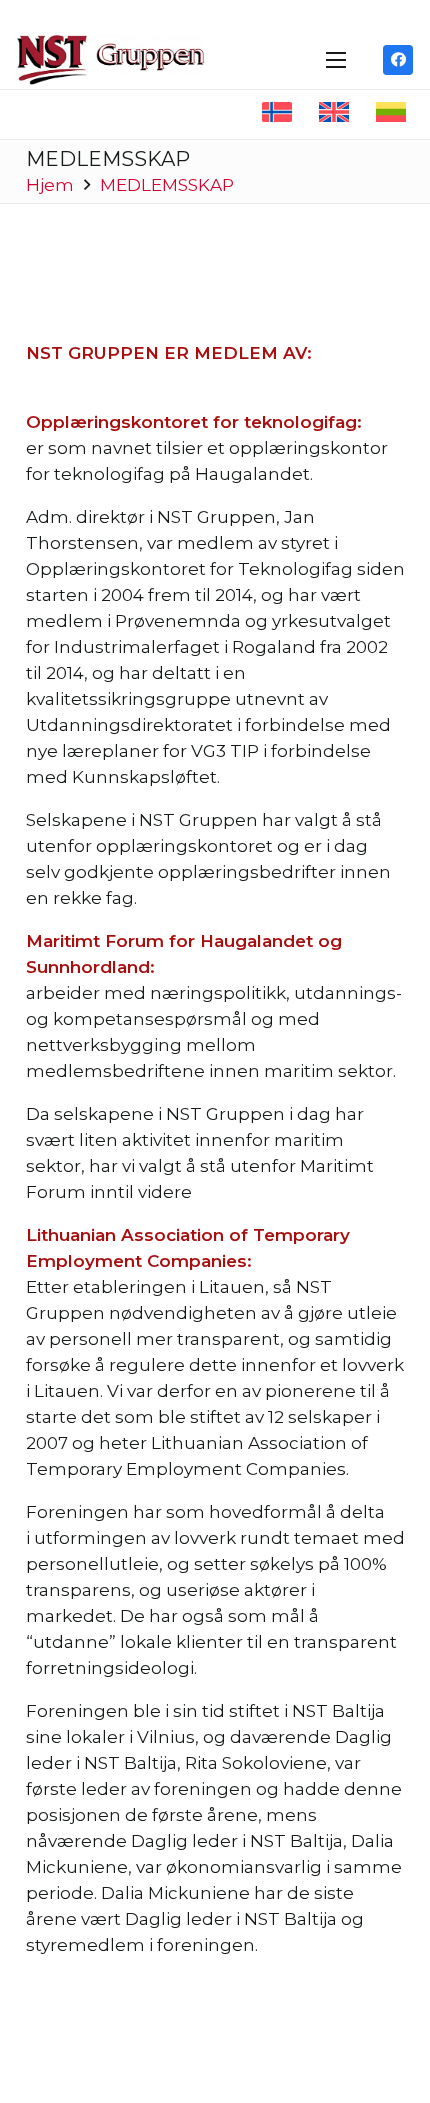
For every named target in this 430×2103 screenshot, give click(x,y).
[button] (335, 60)
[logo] (111, 60)
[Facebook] (398, 60)
